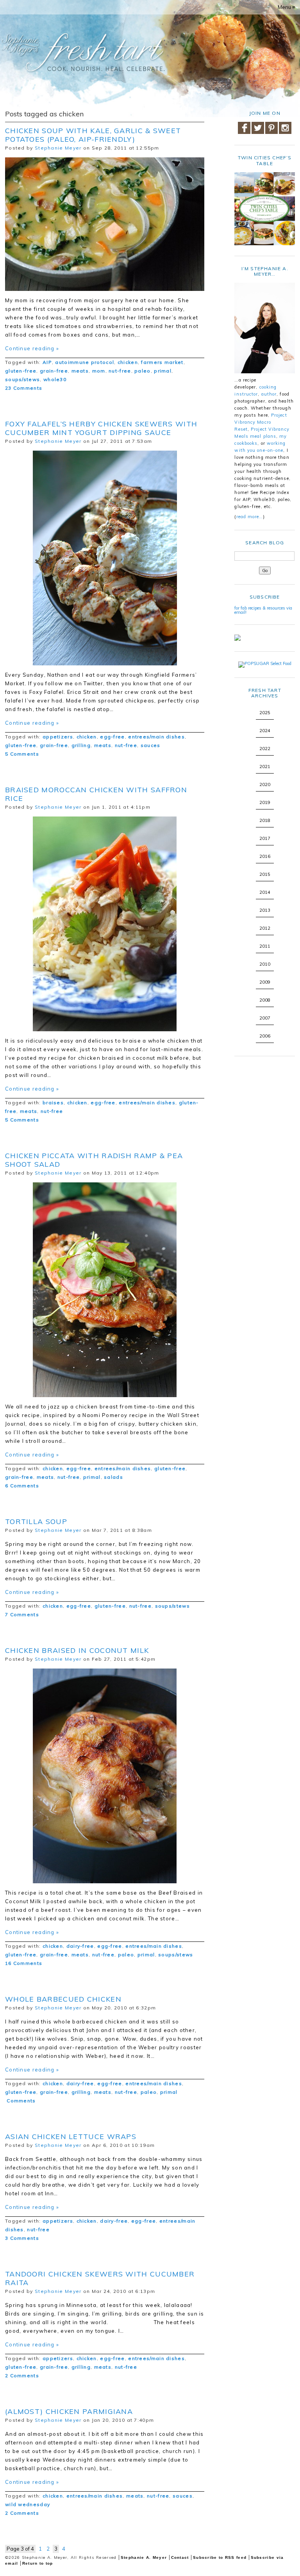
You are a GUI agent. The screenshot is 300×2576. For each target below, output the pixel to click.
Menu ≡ (287, 7)
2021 (265, 767)
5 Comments (22, 754)
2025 (265, 713)
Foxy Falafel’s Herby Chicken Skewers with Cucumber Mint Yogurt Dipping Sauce (101, 428)
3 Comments (22, 2238)
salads (113, 1477)
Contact (180, 2557)
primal (163, 371)
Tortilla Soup (36, 1522)
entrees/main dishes (156, 737)
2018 (265, 820)
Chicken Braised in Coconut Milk (77, 1650)
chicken (128, 362)
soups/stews (22, 379)
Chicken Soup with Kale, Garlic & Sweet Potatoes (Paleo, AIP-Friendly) (93, 135)
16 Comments (24, 1963)
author (269, 394)
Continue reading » (32, 348)
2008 (265, 1000)
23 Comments (24, 388)
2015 (265, 874)
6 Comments (22, 1486)
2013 (265, 910)
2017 (265, 838)
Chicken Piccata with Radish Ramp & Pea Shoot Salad (94, 1160)
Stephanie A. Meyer (144, 2557)
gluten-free (21, 371)
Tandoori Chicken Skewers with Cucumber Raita (100, 2278)
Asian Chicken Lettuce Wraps (71, 2137)
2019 (265, 802)
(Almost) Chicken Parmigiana (69, 2411)
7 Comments (22, 1614)
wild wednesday (28, 2504)
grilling (81, 745)
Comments (21, 2101)
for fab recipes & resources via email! (263, 610)
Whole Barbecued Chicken (63, 1999)
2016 (265, 856)
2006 (265, 1036)
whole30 (55, 379)
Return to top (38, 2563)
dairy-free (80, 1946)
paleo (143, 371)
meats (80, 371)
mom (99, 371)
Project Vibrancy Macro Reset (261, 422)
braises (53, 1103)
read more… (250, 517)
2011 (265, 946)
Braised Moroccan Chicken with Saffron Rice (96, 794)
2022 (265, 749)
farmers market (162, 362)
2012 (265, 928)
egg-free (112, 737)
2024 (265, 731)
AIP (47, 362)
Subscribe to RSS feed (220, 2557)
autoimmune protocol (85, 362)
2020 (265, 784)
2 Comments (22, 2375)
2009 (265, 982)
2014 (265, 892)
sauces (151, 745)
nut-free (120, 371)
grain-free (54, 371)
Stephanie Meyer (58, 148)
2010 (265, 964)
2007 (265, 1018)
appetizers (58, 737)
